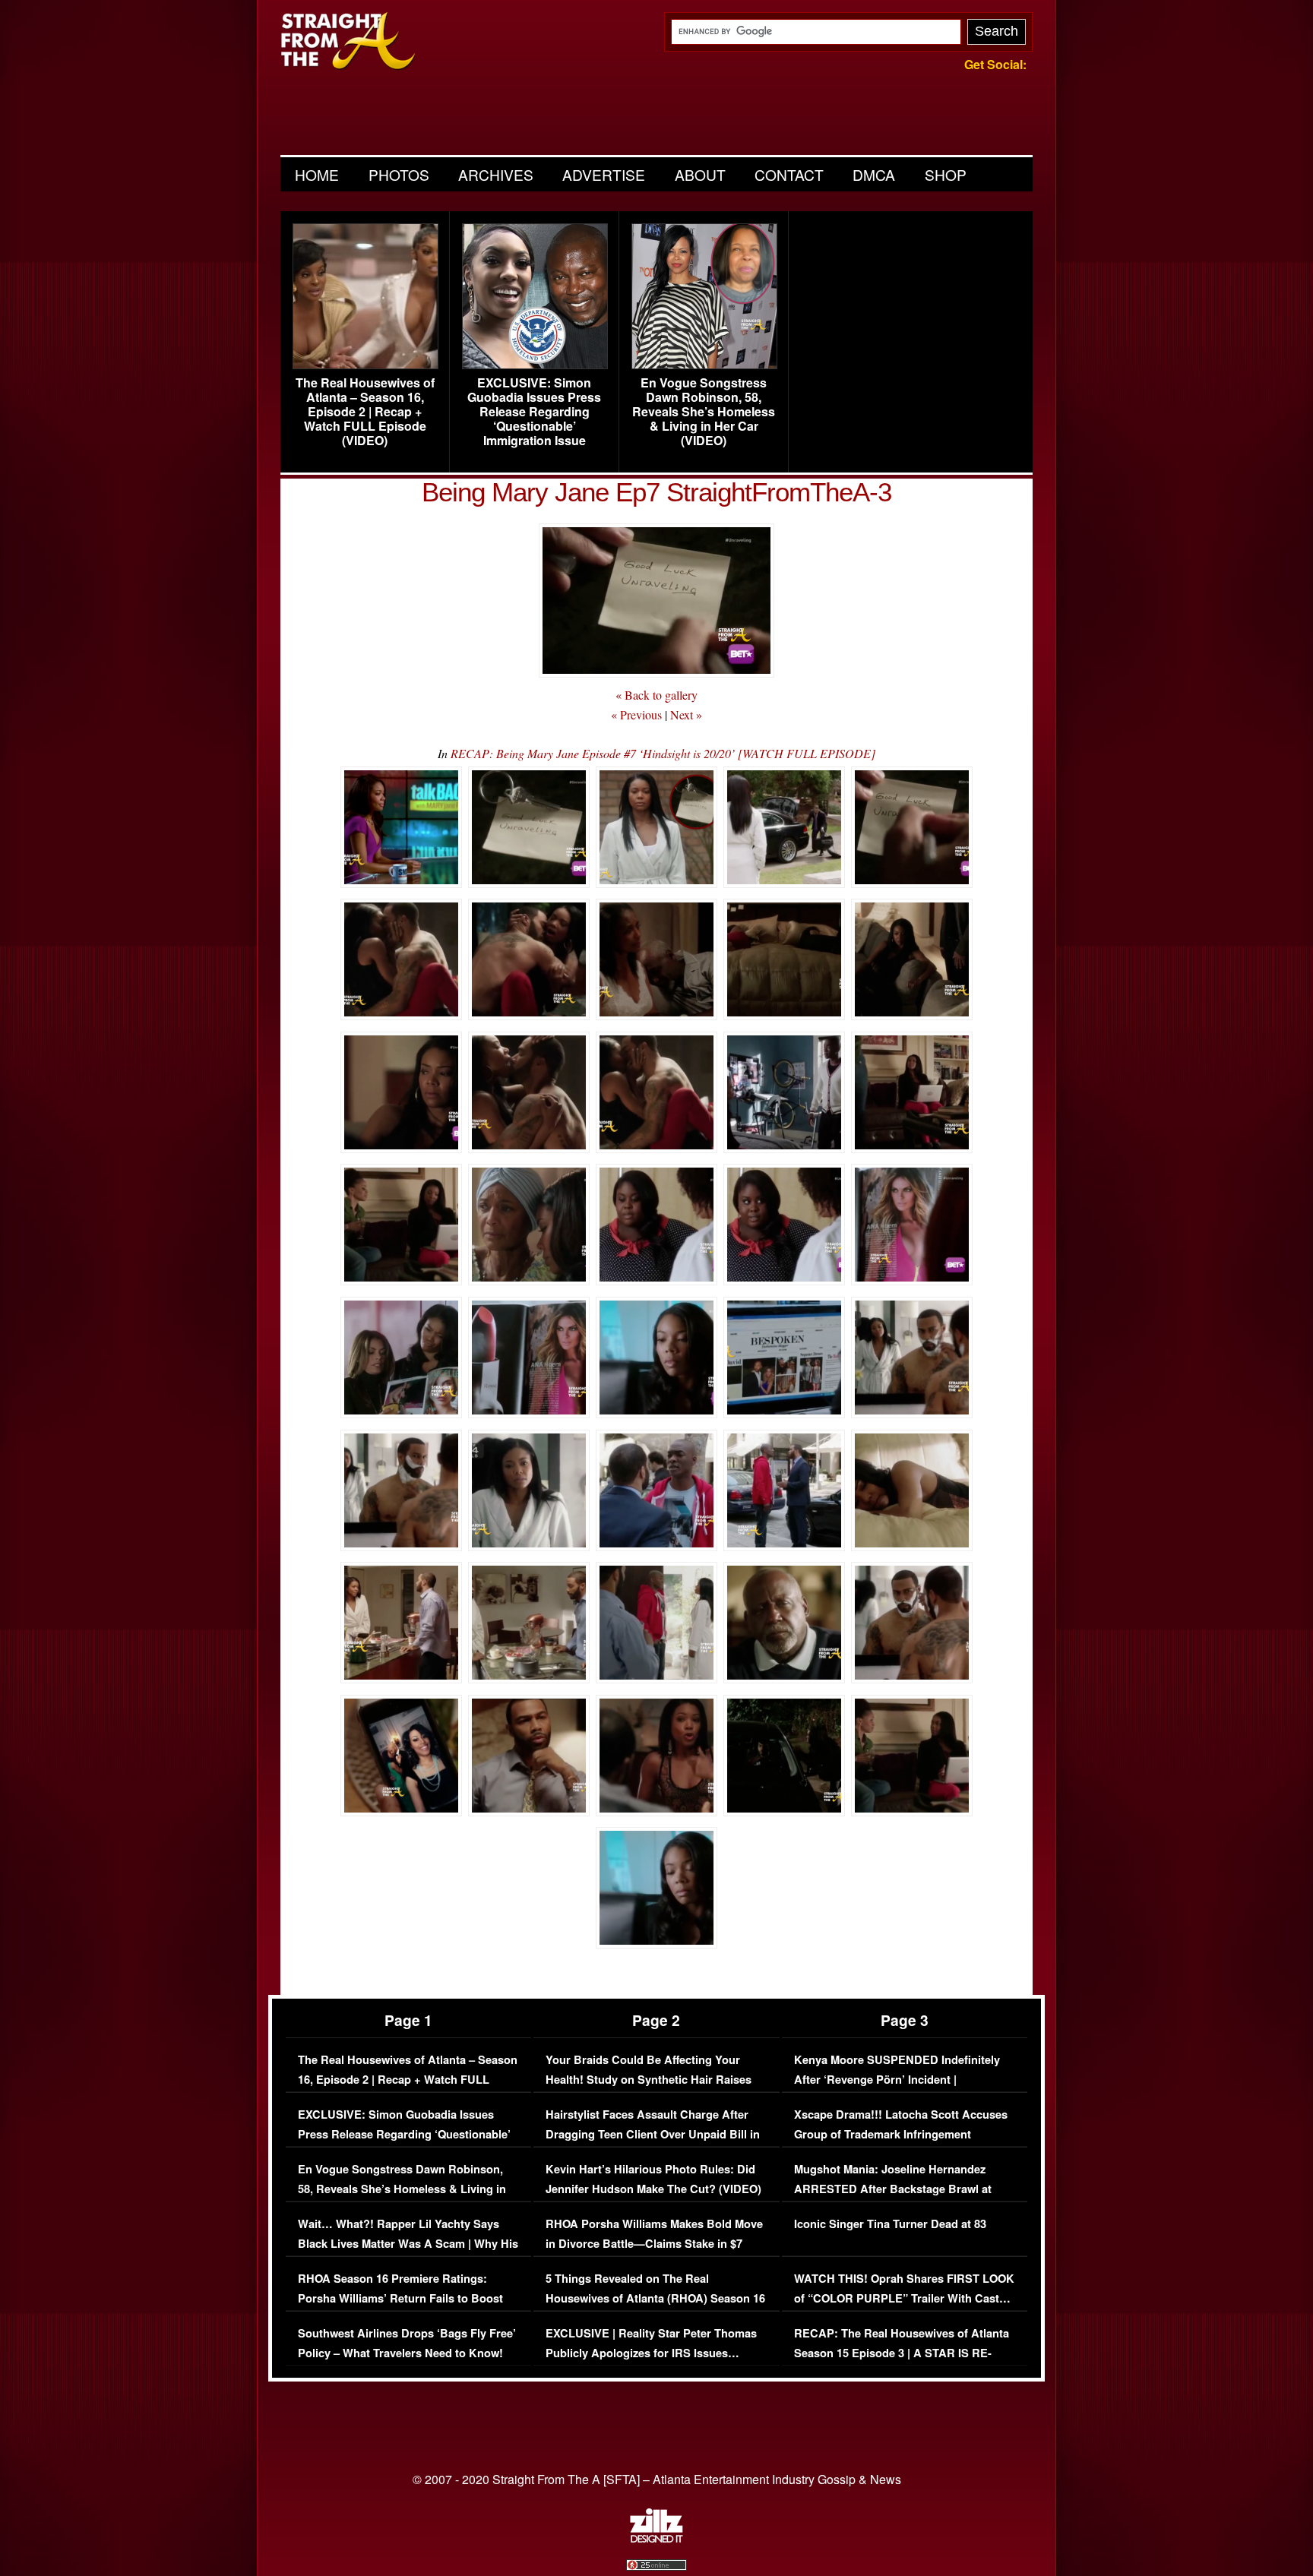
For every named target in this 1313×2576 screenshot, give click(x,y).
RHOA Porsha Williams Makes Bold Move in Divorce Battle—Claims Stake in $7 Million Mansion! (654, 2243)
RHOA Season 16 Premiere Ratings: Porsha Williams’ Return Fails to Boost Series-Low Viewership (400, 2298)
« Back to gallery (656, 695)
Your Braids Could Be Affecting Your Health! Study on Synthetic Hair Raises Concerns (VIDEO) (649, 2079)
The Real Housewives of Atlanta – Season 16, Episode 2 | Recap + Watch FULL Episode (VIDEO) (365, 412)
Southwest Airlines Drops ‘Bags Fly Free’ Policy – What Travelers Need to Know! (407, 2343)
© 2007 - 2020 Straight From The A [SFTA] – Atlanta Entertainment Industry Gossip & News (657, 2479)
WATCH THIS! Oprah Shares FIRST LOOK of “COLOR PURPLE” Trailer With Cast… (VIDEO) (904, 2298)
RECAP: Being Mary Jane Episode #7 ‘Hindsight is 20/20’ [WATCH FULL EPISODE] (663, 753)
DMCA (874, 174)
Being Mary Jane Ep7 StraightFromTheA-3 (656, 492)
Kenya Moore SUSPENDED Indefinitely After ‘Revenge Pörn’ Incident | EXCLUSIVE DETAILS (897, 2079)
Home (317, 174)
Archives (496, 174)
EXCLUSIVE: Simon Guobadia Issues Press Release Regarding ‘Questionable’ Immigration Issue (534, 412)
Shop (946, 174)
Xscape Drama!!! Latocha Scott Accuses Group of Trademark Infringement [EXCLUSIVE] (901, 2134)
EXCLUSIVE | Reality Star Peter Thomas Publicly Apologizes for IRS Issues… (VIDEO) (651, 2353)
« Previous (636, 714)
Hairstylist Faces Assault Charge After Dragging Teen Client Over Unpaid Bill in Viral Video (653, 2134)
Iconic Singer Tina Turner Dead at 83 (890, 2224)
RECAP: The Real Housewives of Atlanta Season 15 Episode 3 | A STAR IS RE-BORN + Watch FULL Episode (902, 2353)
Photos (399, 174)
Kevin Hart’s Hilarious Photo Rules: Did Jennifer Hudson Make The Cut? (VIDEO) (653, 2179)
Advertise (604, 174)
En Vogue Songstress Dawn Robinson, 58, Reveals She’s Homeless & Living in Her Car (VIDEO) (704, 412)
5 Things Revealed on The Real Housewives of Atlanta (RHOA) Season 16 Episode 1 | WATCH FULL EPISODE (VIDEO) (655, 2308)
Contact (789, 174)
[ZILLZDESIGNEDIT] (656, 2539)
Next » (686, 714)
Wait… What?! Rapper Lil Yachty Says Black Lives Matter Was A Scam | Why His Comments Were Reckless (408, 2243)
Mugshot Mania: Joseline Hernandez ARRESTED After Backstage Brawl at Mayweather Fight (893, 2189)
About (700, 174)
